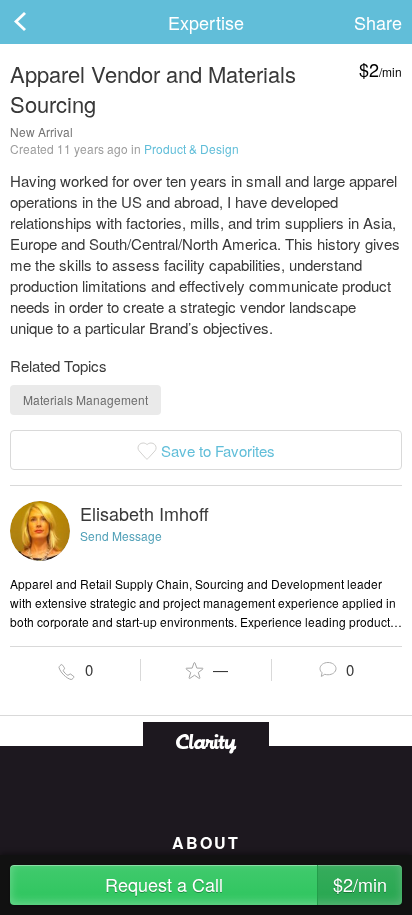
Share (378, 22)
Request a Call (246, 884)
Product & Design (191, 148)
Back (40, 22)
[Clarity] (206, 741)
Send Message (121, 535)
